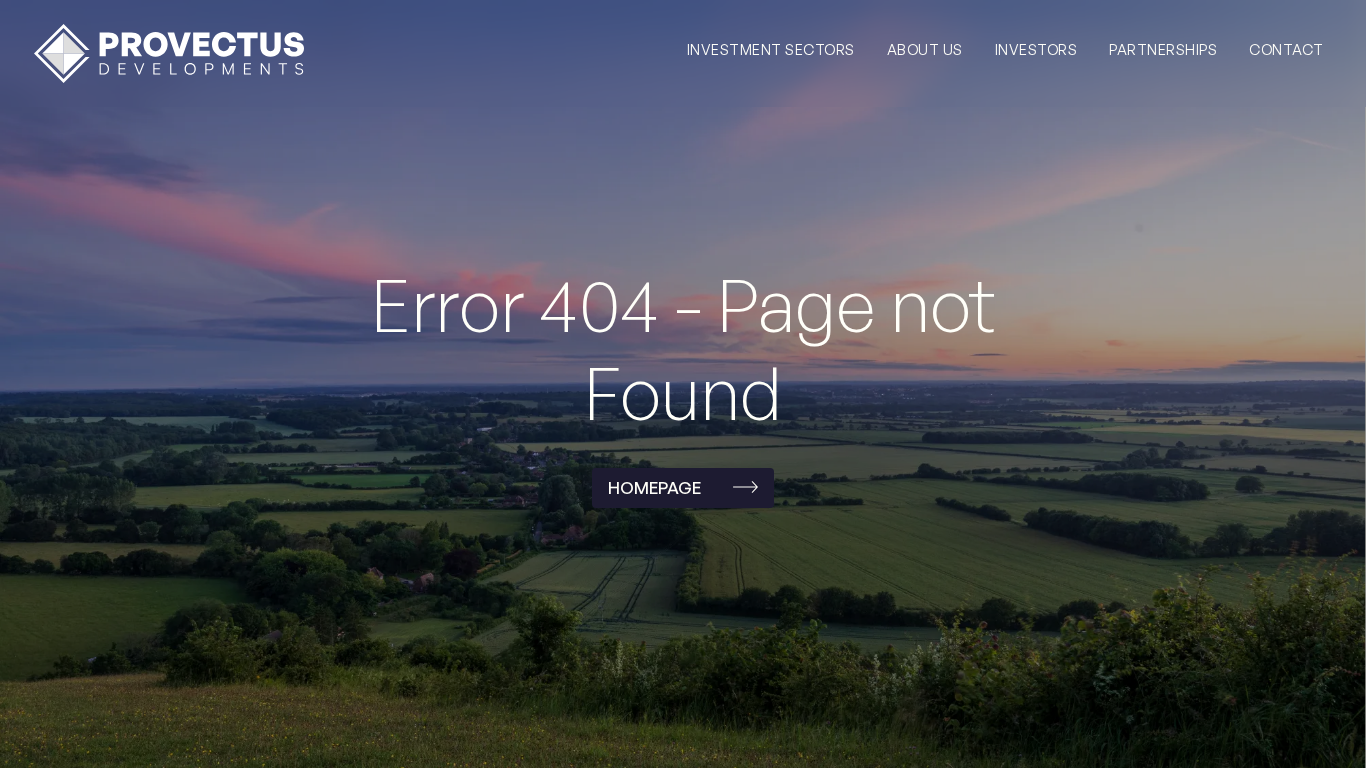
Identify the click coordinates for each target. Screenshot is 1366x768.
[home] (169, 53)
